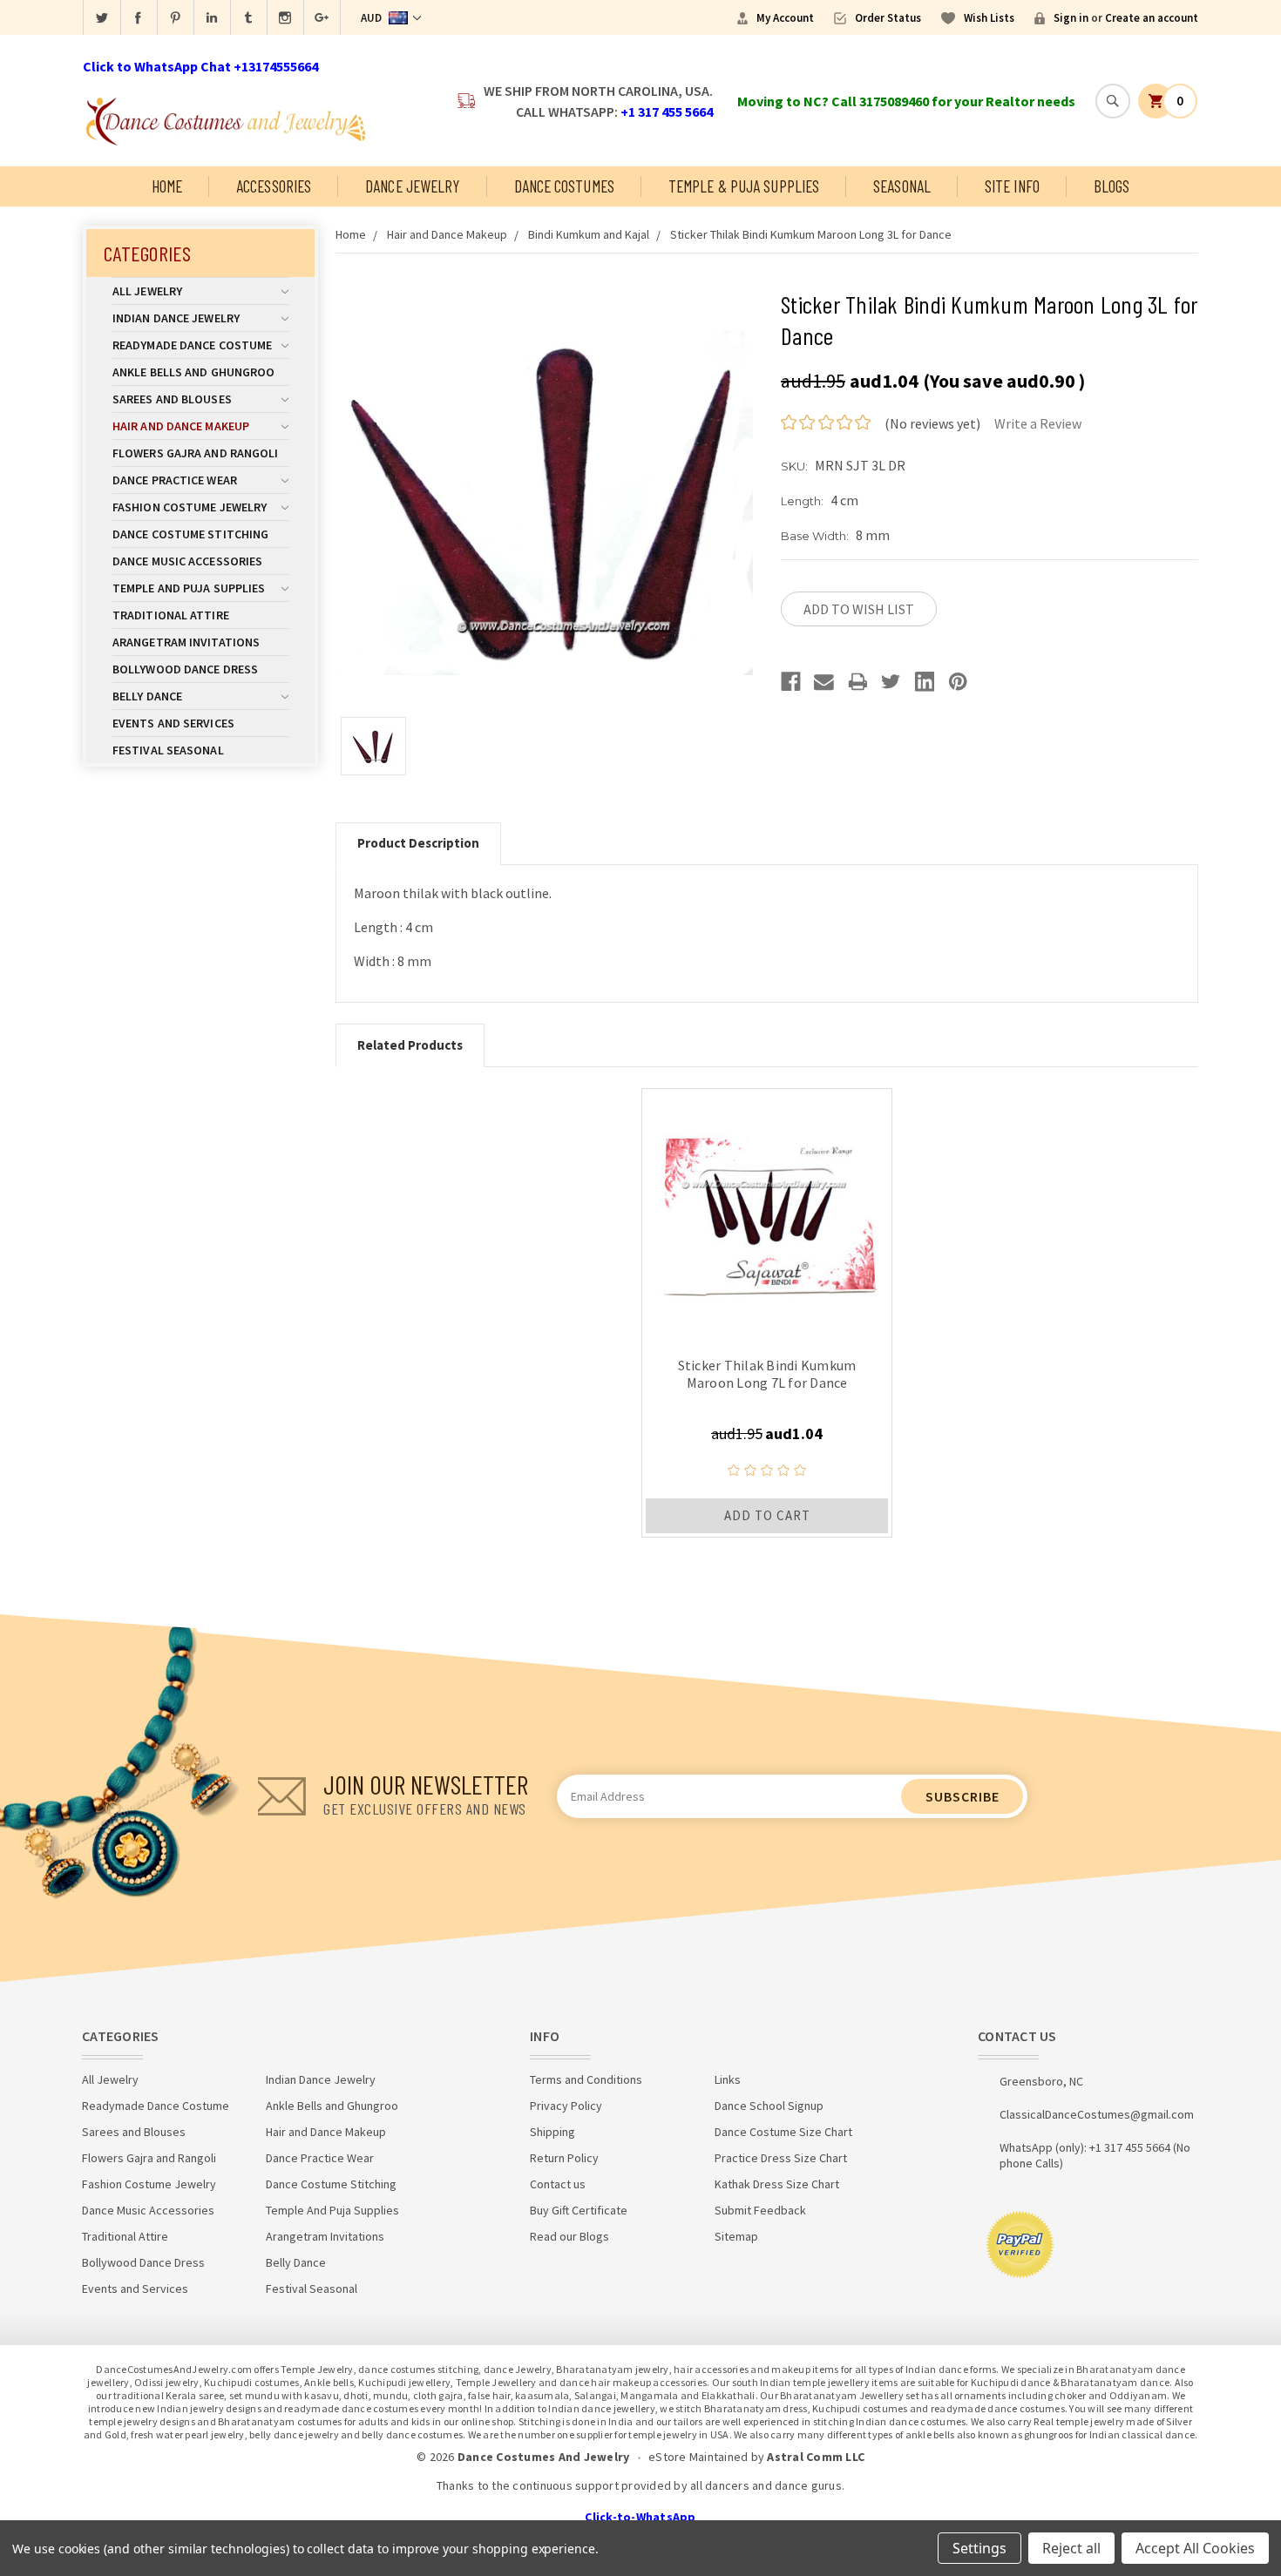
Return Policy (564, 2158)
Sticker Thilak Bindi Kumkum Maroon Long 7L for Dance (767, 1374)
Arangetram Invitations (186, 642)
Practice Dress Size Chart (781, 2158)
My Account (785, 18)
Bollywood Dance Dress (185, 669)
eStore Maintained (698, 2457)
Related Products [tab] (410, 1045)
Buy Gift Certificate (579, 2210)
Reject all (1071, 2548)
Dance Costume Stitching (190, 534)
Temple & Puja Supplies (744, 186)
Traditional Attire (171, 615)
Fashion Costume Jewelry (190, 507)
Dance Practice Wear (175, 480)
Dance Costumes (564, 186)
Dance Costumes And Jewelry (544, 2457)
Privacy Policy (566, 2106)
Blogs (1112, 186)
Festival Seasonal (168, 750)
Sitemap (736, 2236)
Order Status (888, 18)
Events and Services (173, 723)
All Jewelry (147, 291)
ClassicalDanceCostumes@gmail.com (1097, 2114)
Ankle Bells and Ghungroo (193, 372)
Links (728, 2079)
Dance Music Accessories (187, 561)
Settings (979, 2548)
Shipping (552, 2132)
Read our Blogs (569, 2236)
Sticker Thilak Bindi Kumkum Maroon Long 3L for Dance (811, 234)
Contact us (558, 2184)
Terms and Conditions (586, 2079)
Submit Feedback (760, 2210)
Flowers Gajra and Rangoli (196, 453)
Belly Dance (147, 696)
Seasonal (902, 186)
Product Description (418, 843)
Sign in (1071, 18)
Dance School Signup (769, 2106)
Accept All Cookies (1195, 2548)
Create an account (1152, 18)
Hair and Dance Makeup (181, 426)
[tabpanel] (767, 1313)
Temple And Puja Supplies (189, 588)
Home (167, 186)
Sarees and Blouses (172, 399)
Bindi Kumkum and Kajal (589, 234)
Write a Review (1038, 423)
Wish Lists (989, 18)
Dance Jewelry (412, 186)
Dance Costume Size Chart (783, 2132)
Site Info (1012, 186)
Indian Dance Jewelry (176, 318)
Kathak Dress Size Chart (777, 2184)
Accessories (274, 186)
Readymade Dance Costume (192, 345)
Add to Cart (767, 1515)
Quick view (767, 1214)
